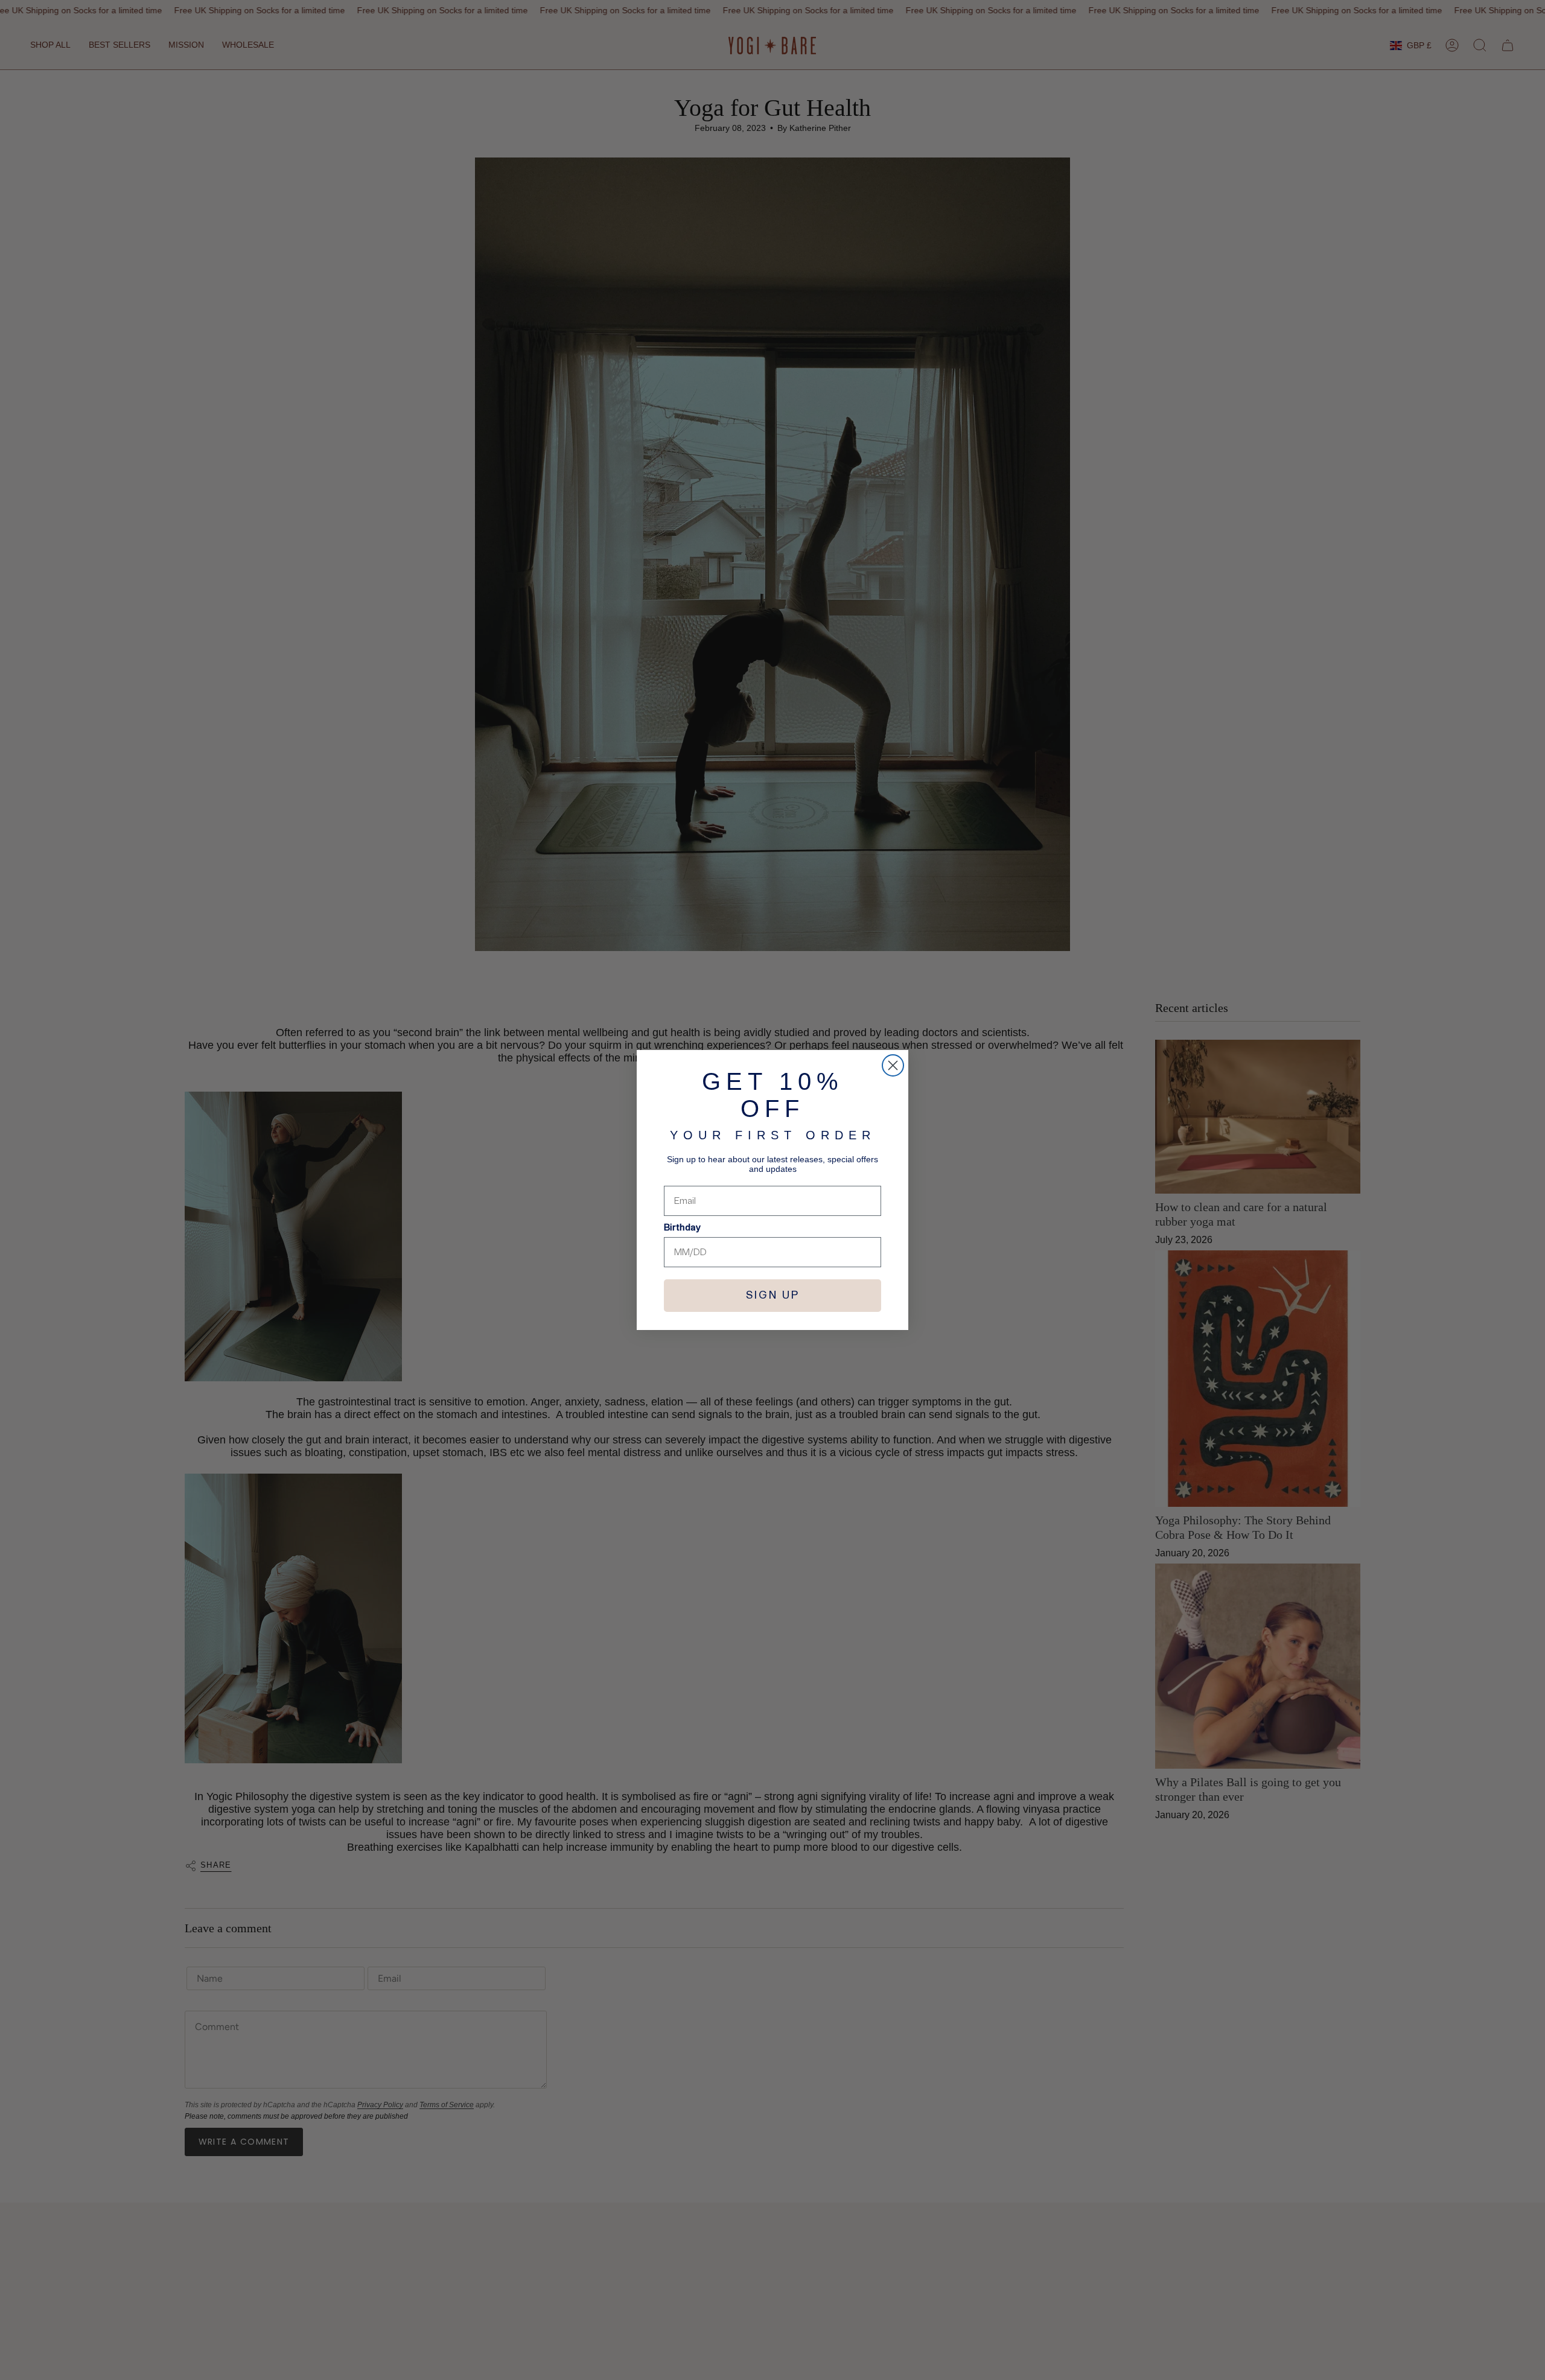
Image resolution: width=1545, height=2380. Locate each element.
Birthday (682, 1227)
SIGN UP (773, 1296)
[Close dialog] (893, 1065)
